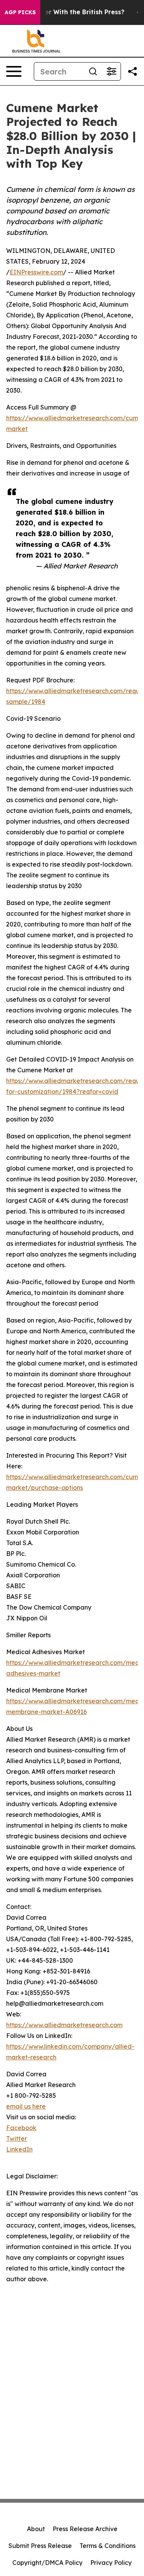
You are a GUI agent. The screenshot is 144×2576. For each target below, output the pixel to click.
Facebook (21, 2128)
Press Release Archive (85, 2529)
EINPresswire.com (36, 272)
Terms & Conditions (108, 2546)
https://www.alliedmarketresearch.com (64, 2025)
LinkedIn (19, 2149)
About (36, 2529)
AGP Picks (20, 12)
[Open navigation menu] (14, 71)
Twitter (17, 2138)
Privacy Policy (111, 2563)
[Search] (93, 71)
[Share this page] (132, 71)
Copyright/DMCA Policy (47, 2563)
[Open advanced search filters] (111, 71)
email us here (26, 2106)
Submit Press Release (40, 2546)
